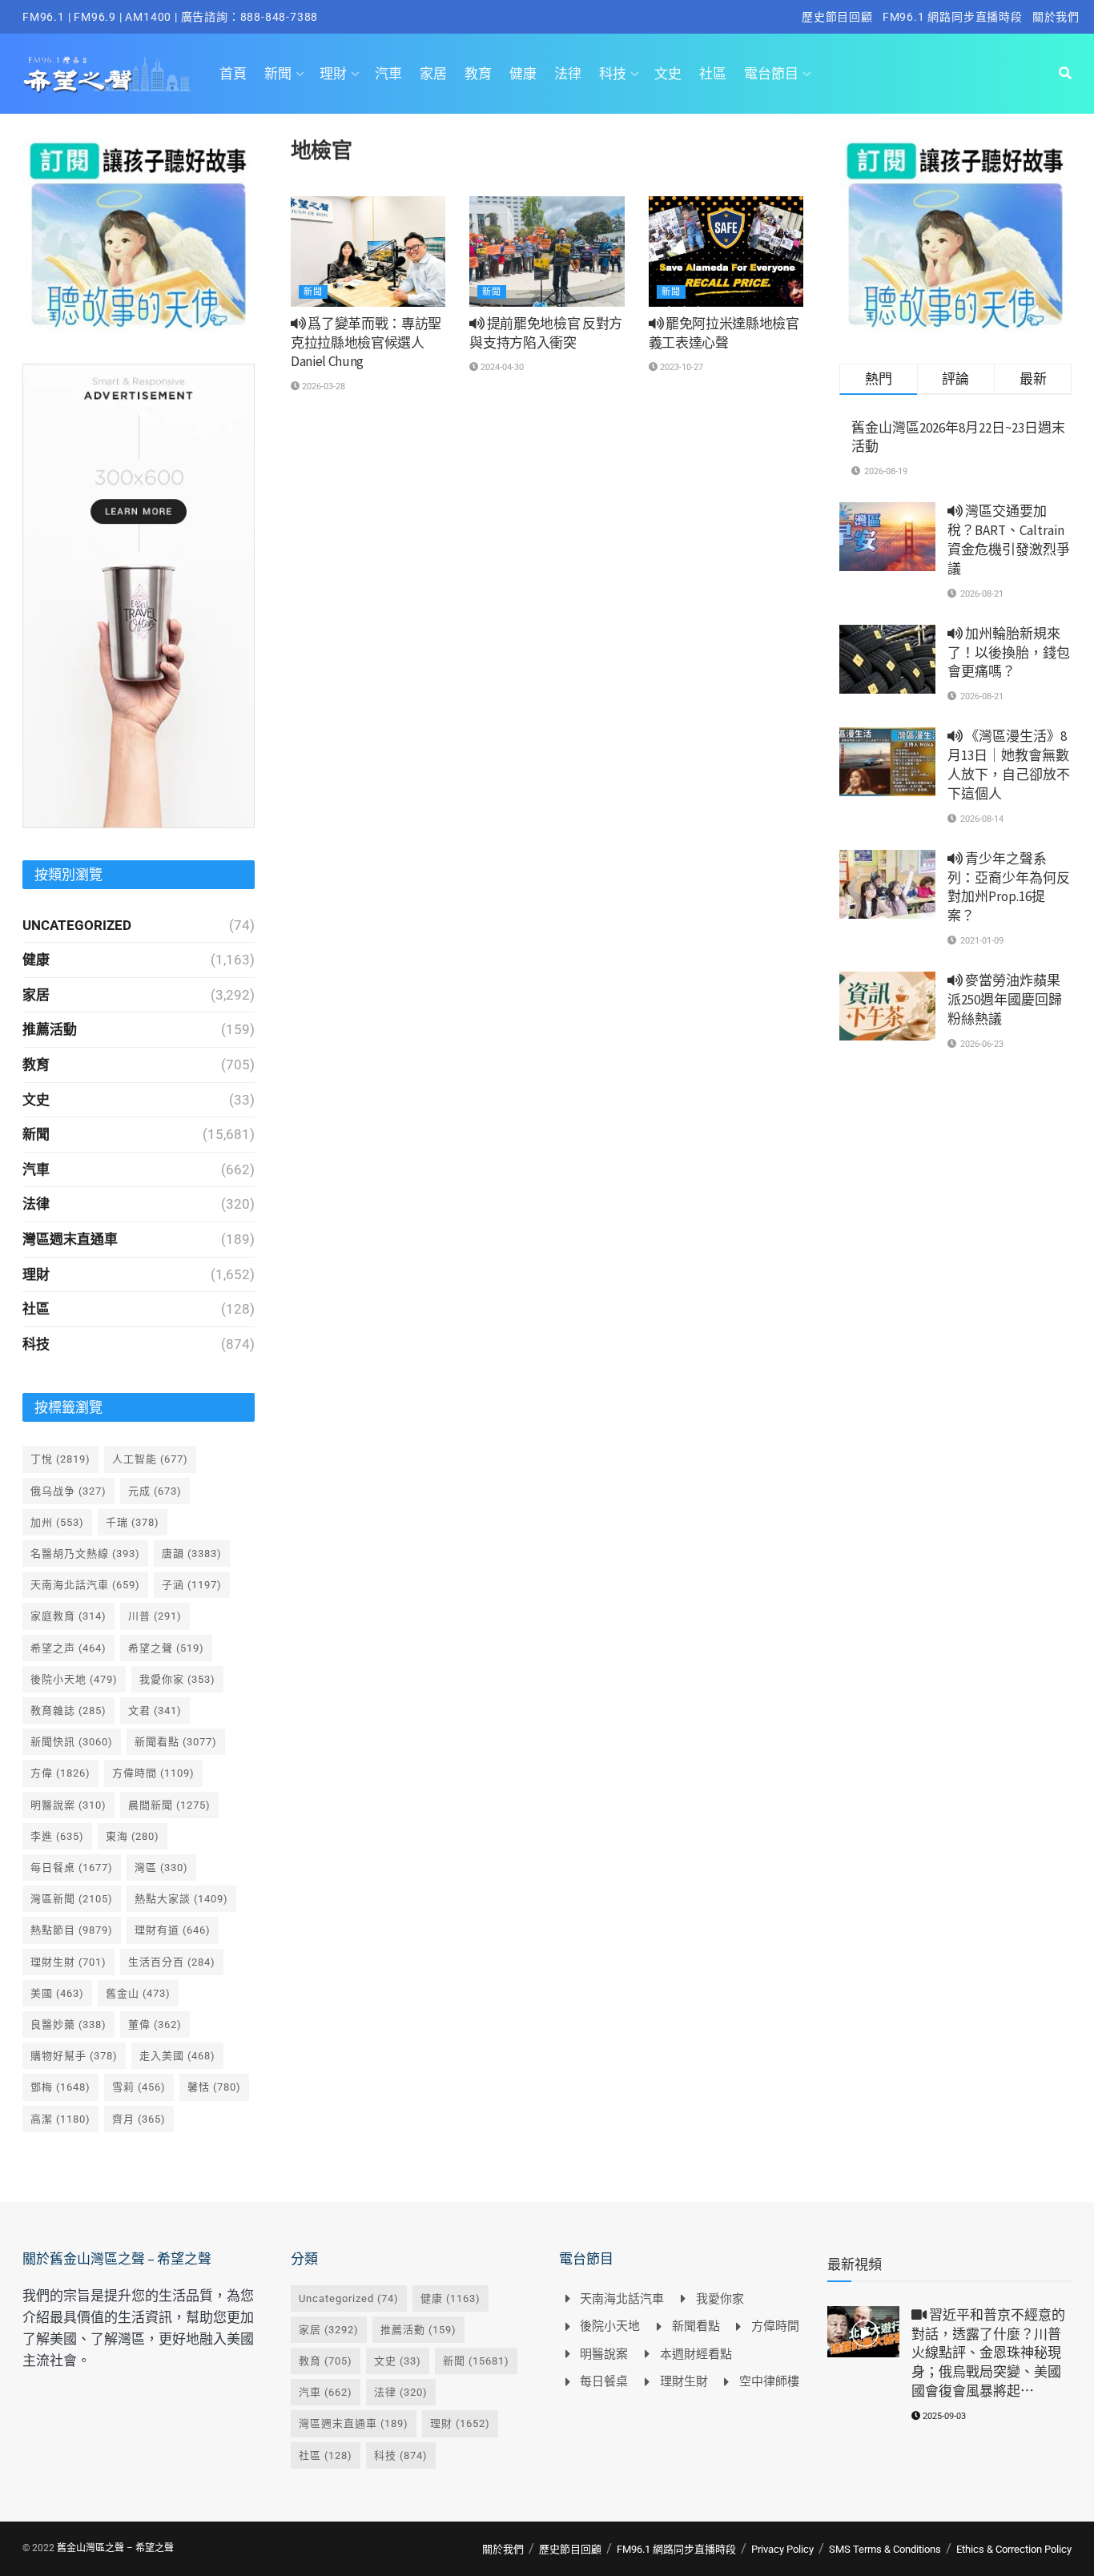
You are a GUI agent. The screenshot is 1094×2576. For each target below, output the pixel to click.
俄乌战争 (68, 1491)
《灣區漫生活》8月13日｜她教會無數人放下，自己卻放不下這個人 (1009, 765)
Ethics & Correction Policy (1014, 2549)
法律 (568, 74)
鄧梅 (60, 2087)
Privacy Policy (782, 2549)
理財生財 (68, 1962)
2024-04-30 (501, 367)
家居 (433, 74)
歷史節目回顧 (837, 17)
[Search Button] (1065, 74)
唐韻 (192, 1554)
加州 (57, 1522)
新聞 (278, 74)
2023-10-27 (680, 367)
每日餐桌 (72, 1868)
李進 (57, 1836)
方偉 (60, 1773)
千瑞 (133, 1522)
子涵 (192, 1585)
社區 (713, 74)
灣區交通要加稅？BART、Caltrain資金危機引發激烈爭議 (1009, 539)
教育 (478, 74)
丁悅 (60, 1459)
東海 (133, 1836)
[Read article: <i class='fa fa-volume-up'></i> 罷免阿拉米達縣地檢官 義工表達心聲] (726, 252)
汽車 (388, 74)
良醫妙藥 (68, 2025)
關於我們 (1056, 17)
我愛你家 (177, 1679)
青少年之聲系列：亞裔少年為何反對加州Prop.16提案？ (1009, 887)
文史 (668, 74)
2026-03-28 (322, 386)
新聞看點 (176, 1742)
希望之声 (68, 1648)
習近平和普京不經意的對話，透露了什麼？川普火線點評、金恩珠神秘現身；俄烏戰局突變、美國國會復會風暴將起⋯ (988, 2353)
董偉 (155, 2025)
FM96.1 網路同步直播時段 (953, 17)
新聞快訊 (72, 1742)
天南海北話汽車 (85, 1585)
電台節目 (771, 74)
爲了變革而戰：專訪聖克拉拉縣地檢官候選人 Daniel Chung (366, 343)
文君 (155, 1711)
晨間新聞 (169, 1805)
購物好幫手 (74, 2056)
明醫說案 (68, 1805)
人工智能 (150, 1459)
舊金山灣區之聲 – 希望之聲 (115, 2548)
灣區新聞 (72, 1899)
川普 (155, 1616)
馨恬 (214, 2087)
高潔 (60, 2119)
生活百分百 (172, 1962)
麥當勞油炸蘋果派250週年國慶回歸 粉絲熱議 (1005, 1000)
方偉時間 (153, 1773)
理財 (333, 74)
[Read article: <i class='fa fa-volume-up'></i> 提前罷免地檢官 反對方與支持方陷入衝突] (547, 252)
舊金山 (138, 1993)
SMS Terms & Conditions (885, 2549)
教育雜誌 (68, 1711)
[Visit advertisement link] (139, 235)
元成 (155, 1491)
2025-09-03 (943, 2416)
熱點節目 (72, 1930)
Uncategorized (77, 925)
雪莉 (139, 2087)
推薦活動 (50, 1029)
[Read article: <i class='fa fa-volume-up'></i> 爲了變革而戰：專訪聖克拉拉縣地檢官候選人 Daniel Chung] (368, 252)
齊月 (139, 2119)
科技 (613, 74)
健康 (523, 74)
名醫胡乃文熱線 (85, 1554)
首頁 (233, 74)
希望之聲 (166, 1648)
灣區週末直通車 (70, 1239)
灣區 (161, 1868)
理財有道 (173, 1930)
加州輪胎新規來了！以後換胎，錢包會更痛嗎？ (1009, 653)
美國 (57, 1993)
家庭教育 (68, 1616)
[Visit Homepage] (107, 74)
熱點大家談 (181, 1899)
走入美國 (177, 2056)
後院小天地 (74, 1679)
